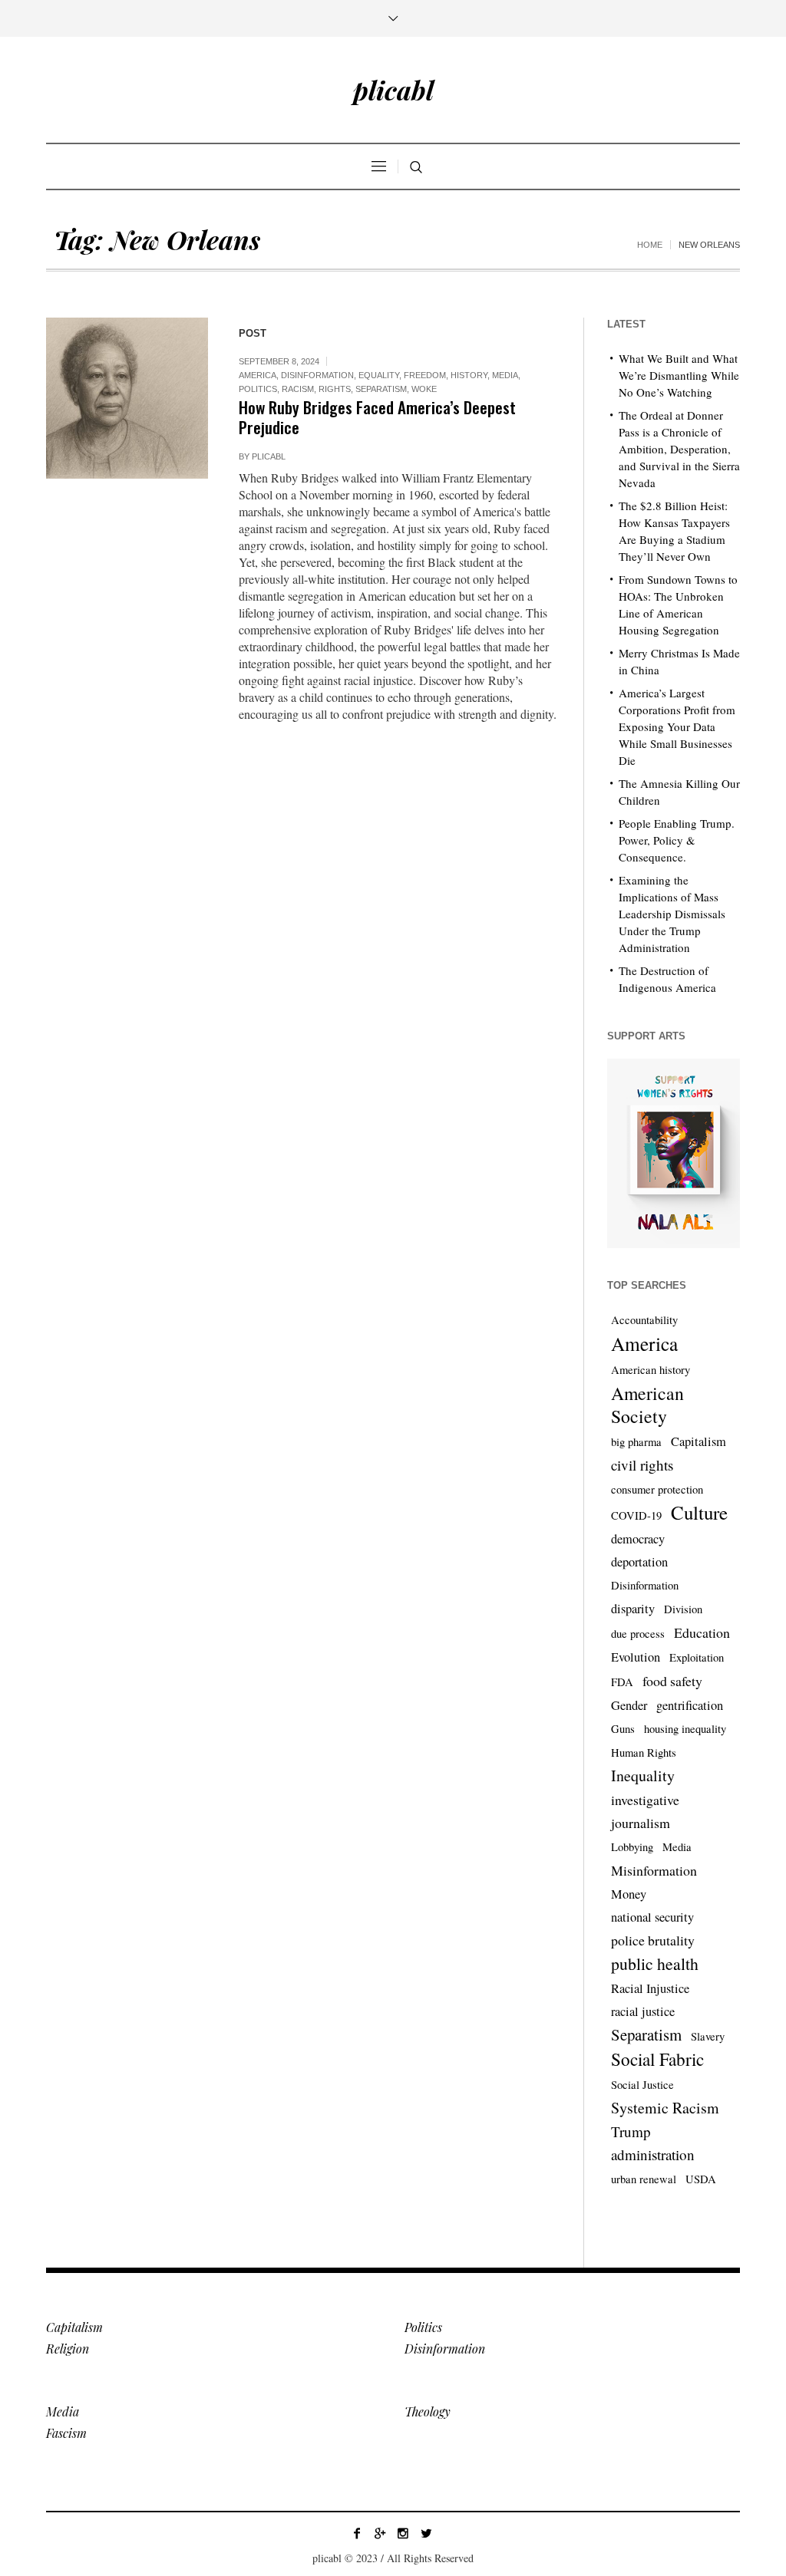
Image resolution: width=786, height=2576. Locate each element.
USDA (701, 2179)
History (469, 375)
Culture (699, 1513)
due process (638, 1634)
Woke (424, 389)
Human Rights (644, 1752)
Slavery (708, 2036)
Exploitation (697, 1657)
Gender (629, 1705)
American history (651, 1370)
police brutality (653, 1940)
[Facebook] (357, 2533)
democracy (638, 1539)
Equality (379, 375)
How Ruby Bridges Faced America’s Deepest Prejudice (377, 417)
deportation (639, 1562)
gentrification (690, 1705)
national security (652, 1917)
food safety (672, 1681)
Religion (68, 2349)
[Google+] (380, 2533)
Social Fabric (657, 2060)
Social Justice (642, 2085)
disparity (633, 1609)
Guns (623, 1729)
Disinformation (317, 375)
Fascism (66, 2433)
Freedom (425, 375)
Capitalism (698, 1441)
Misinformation (654, 1870)
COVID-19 (636, 1515)
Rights (335, 389)
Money (629, 1894)
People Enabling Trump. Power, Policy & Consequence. (677, 840)
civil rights (642, 1465)
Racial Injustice (650, 1988)
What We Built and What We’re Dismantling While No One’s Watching (679, 375)
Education (702, 1632)
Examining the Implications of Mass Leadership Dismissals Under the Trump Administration (672, 914)
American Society (647, 1405)
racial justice (643, 2011)
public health (655, 1963)
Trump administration (653, 2143)
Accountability (644, 1320)
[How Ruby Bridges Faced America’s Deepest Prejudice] (127, 399)
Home (650, 245)
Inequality (643, 1776)
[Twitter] (426, 2533)
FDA (622, 1682)
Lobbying (632, 1847)
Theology (428, 2411)
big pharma (636, 1442)
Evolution (636, 1657)
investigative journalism (645, 1811)
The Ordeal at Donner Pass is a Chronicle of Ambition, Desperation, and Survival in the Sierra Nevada (679, 449)
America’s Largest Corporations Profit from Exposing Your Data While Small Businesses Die (677, 726)
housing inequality (685, 1729)
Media (505, 375)
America (258, 375)
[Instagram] (403, 2533)
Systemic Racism (665, 2108)
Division (683, 1609)
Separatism (381, 389)
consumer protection (657, 1489)
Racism (298, 389)
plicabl (269, 456)
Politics (258, 389)
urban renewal (644, 2179)
